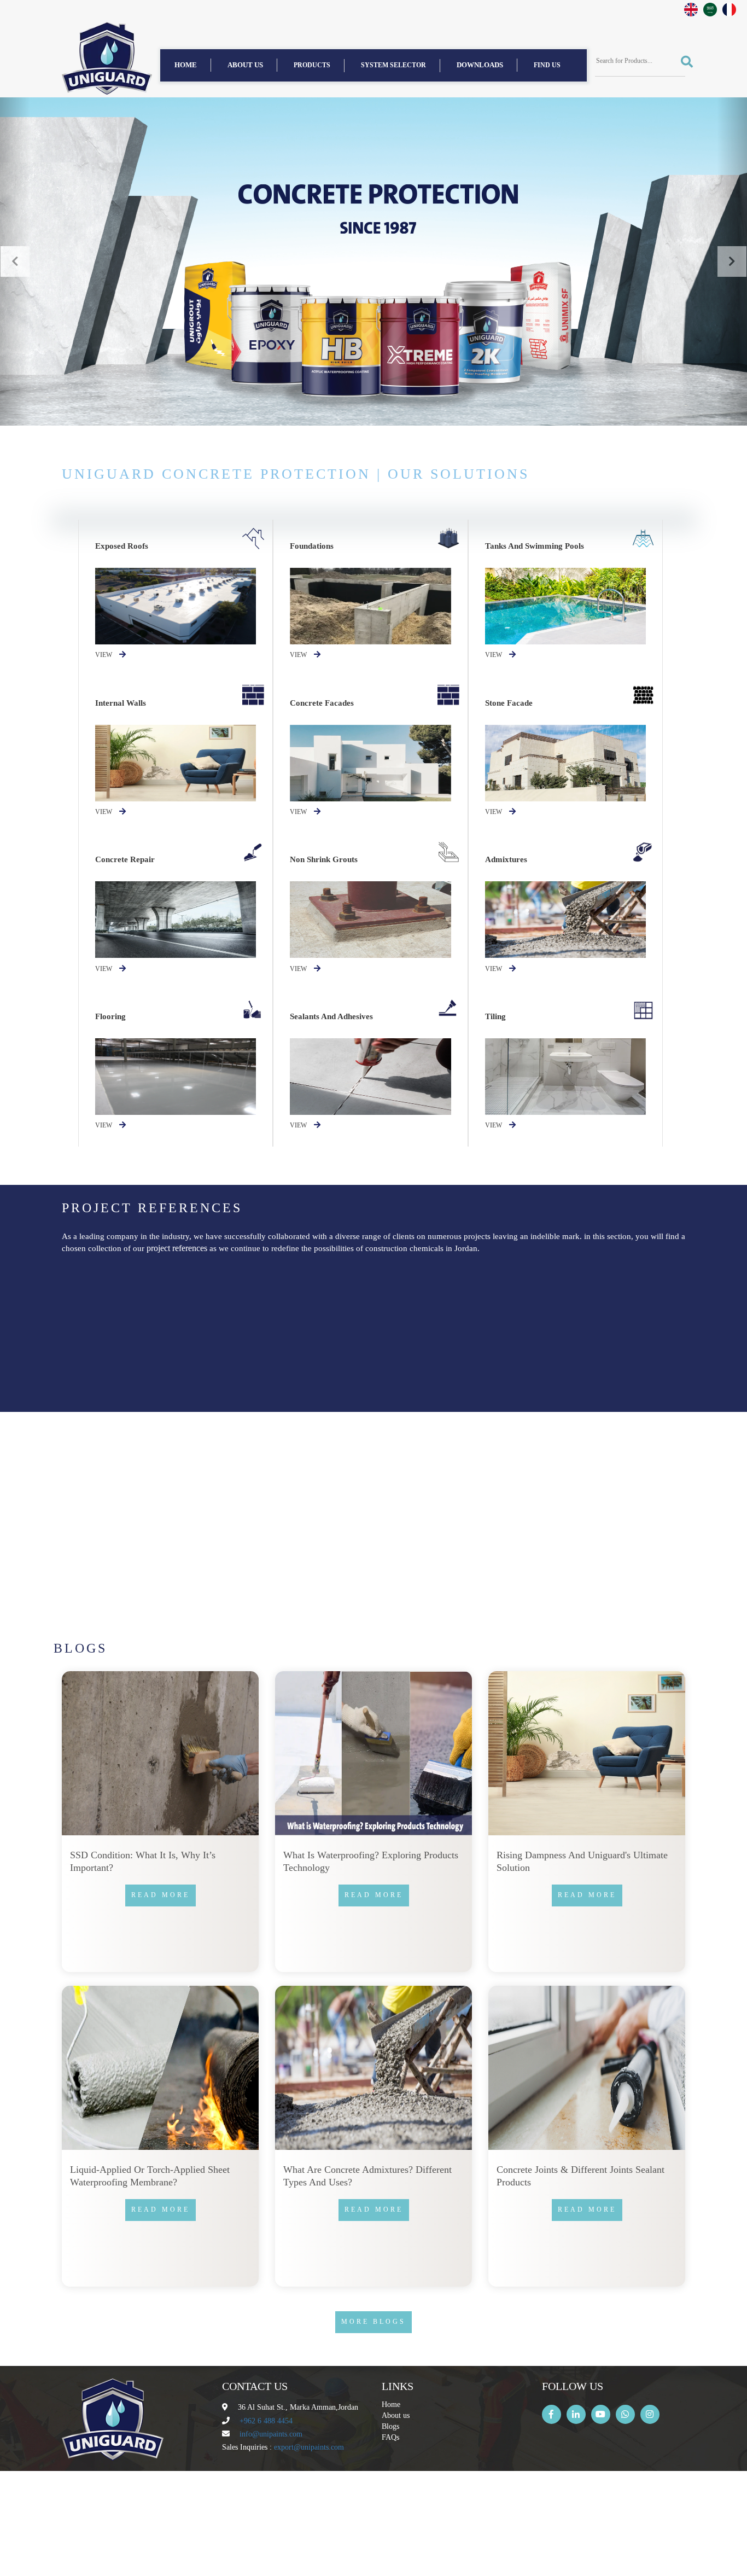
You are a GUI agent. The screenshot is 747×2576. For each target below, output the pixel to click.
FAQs (390, 2437)
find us (547, 65)
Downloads (480, 65)
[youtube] (601, 2414)
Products (312, 65)
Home (186, 65)
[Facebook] (552, 2414)
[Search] (683, 62)
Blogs (390, 2426)
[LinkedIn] (576, 2414)
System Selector (393, 65)
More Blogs (373, 2322)
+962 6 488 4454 (266, 2421)
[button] (15, 261)
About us (245, 65)
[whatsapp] (625, 2414)
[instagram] (650, 2414)
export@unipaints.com (309, 2447)
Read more (162, 1350)
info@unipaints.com (271, 2434)
